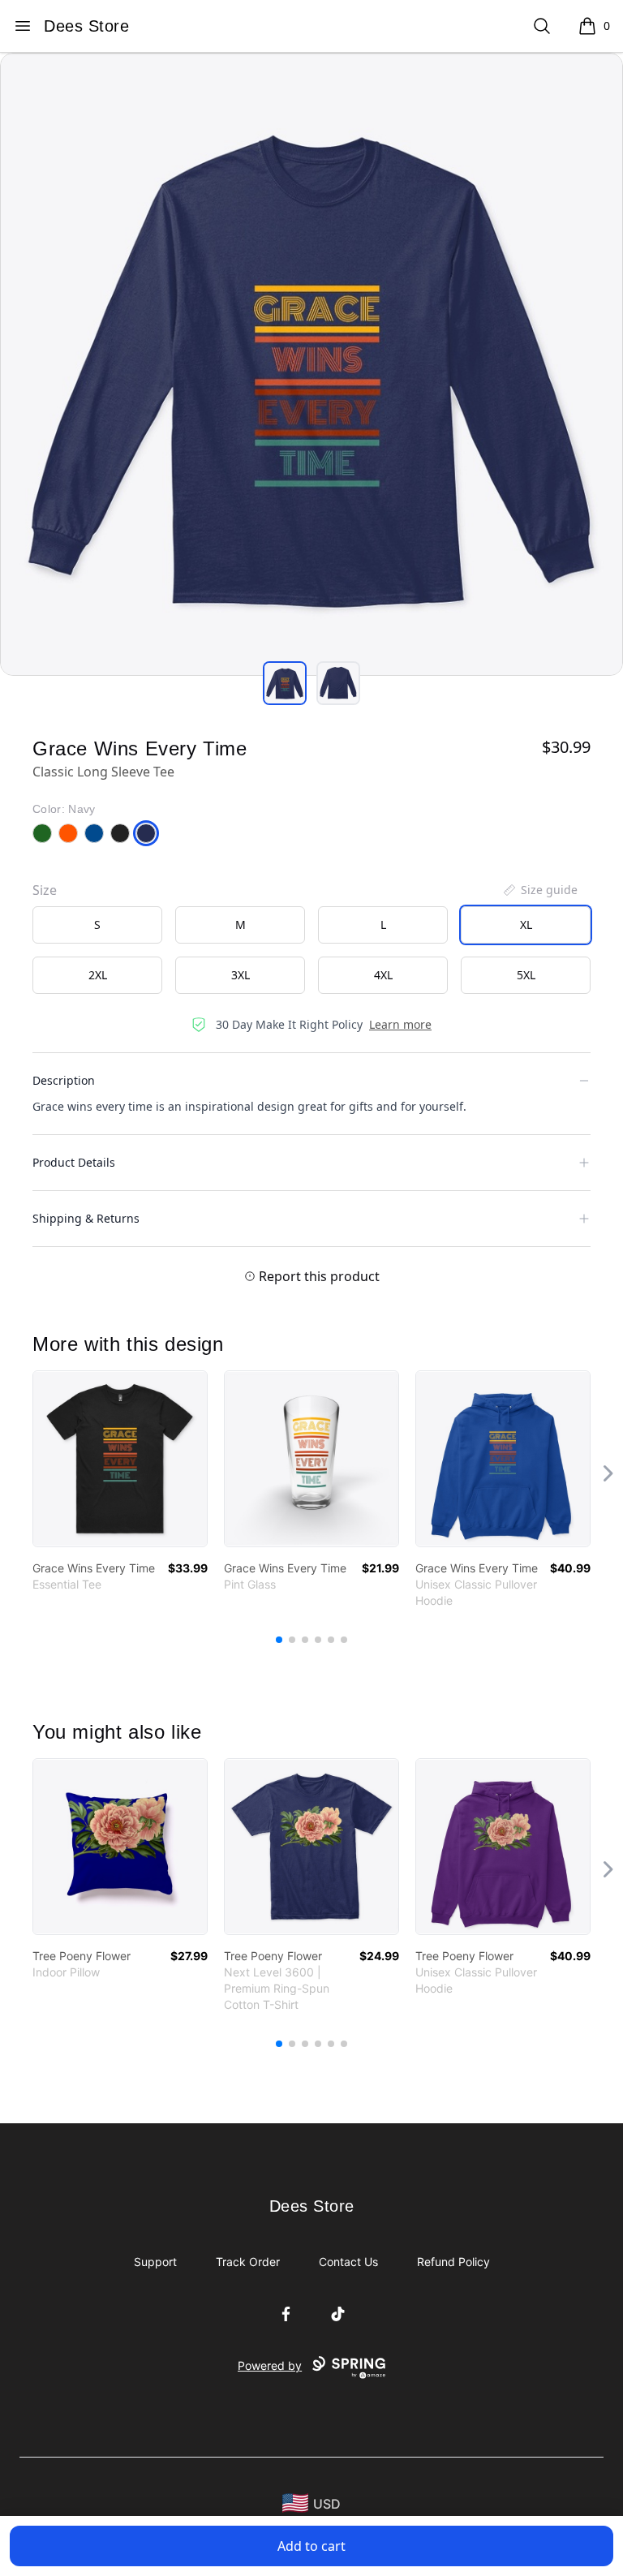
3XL (241, 975)
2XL (98, 975)
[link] (120, 1459)
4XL (383, 975)
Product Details (74, 1162)
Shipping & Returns (86, 1218)
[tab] (285, 683)
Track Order (248, 2262)
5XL (526, 975)
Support (155, 2262)
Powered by (270, 2365)
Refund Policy (453, 2262)
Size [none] (45, 890)
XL (526, 925)
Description (64, 1080)
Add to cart (311, 2546)
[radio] (97, 925)
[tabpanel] (311, 364)
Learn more (400, 1024)
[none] (539, 890)
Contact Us (348, 2262)
